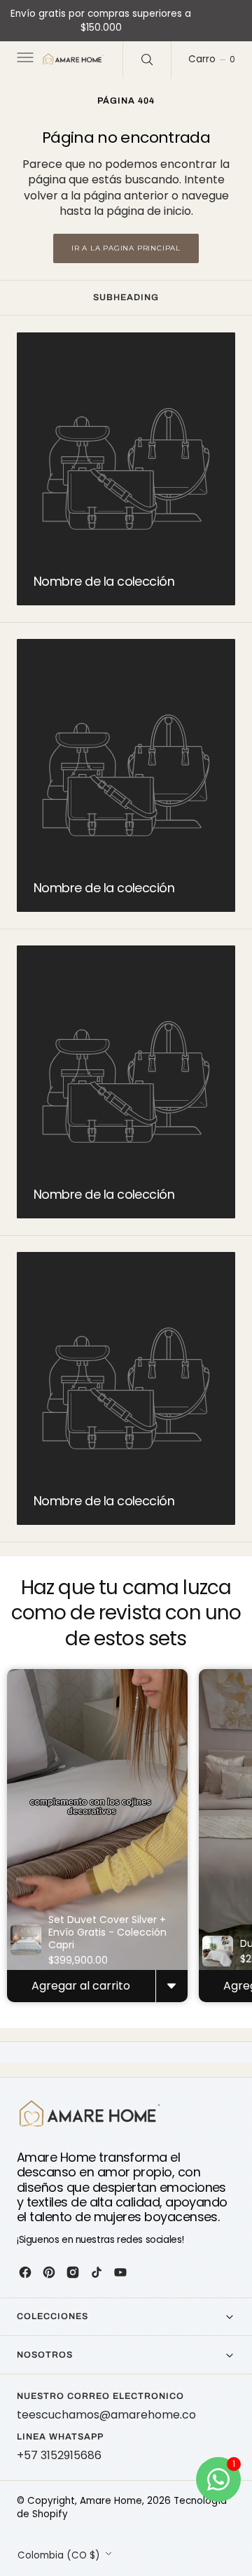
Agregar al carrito (81, 1986)
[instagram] (73, 2272)
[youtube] (120, 2272)
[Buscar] (147, 59)
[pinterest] (49, 2272)
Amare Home (111, 2501)
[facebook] (25, 2272)
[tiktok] (97, 2272)
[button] (24, 60)
